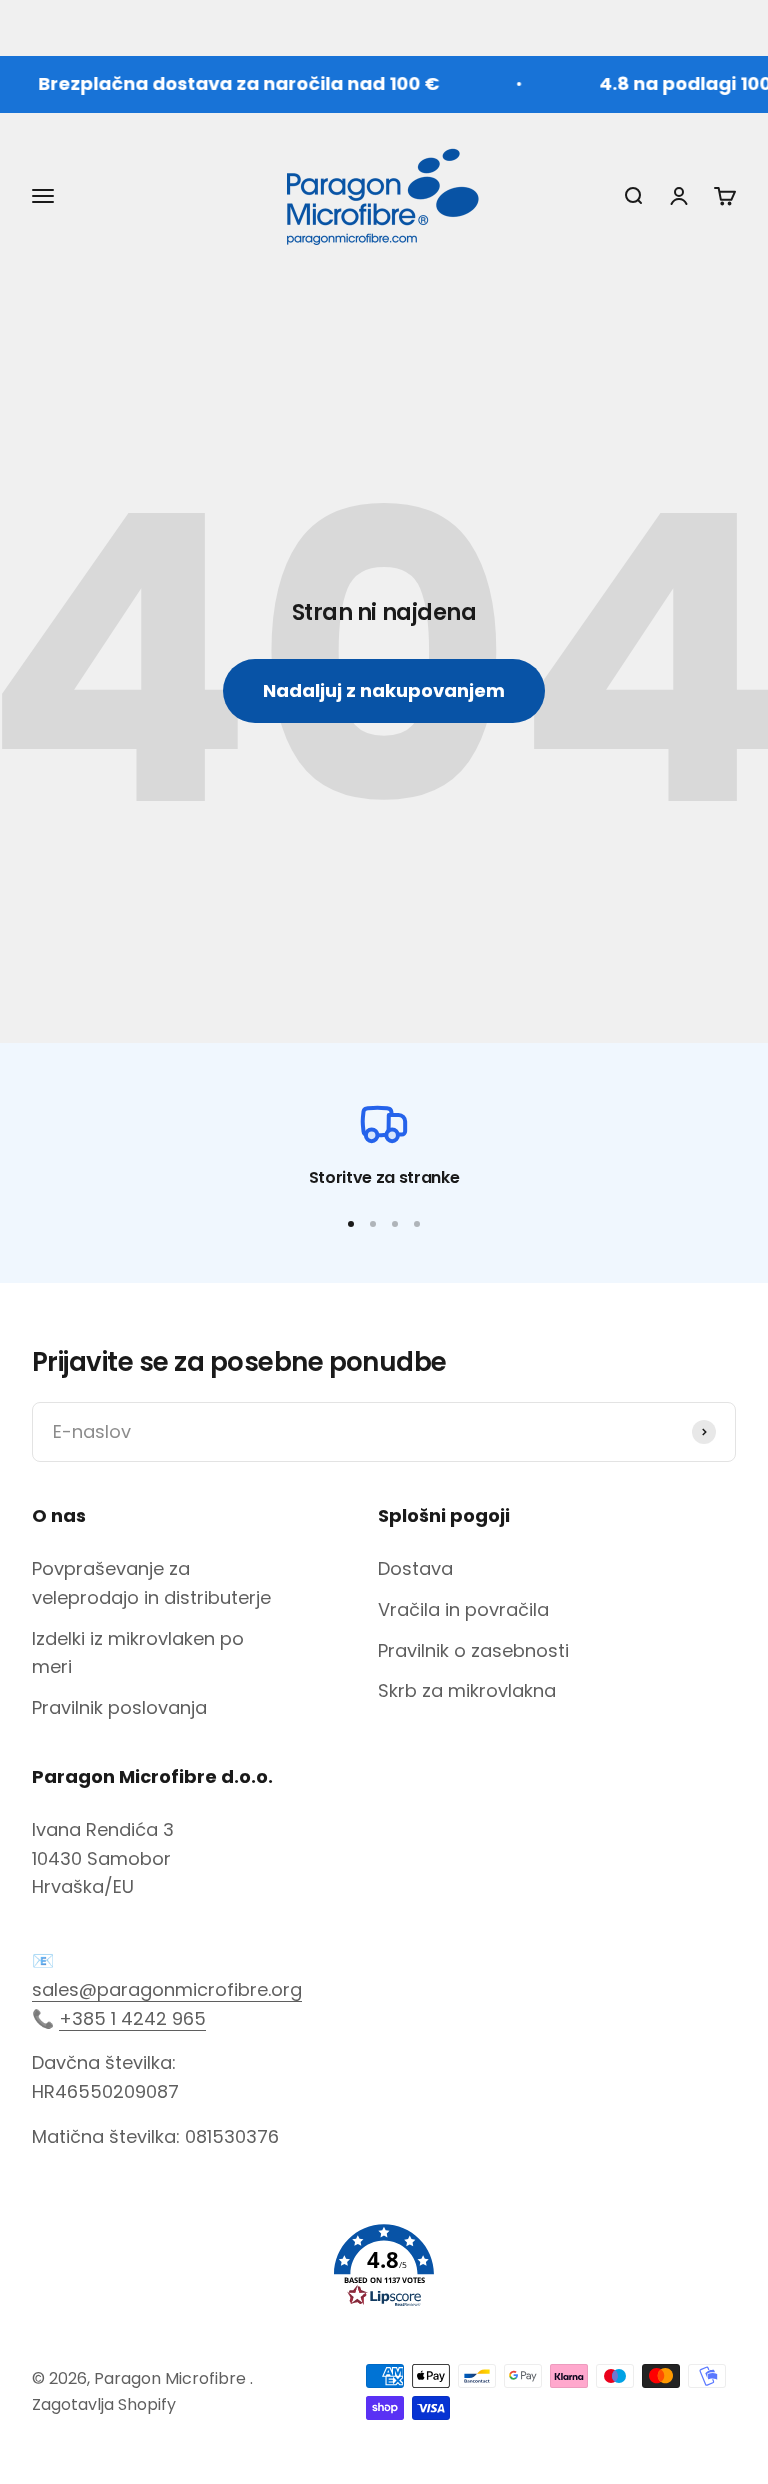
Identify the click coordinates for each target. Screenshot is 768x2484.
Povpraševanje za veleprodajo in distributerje (151, 1583)
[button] (384, 2266)
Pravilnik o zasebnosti (473, 1650)
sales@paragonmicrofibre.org (167, 1989)
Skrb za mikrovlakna (467, 1690)
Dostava (415, 1568)
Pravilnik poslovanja (119, 1707)
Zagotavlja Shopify (104, 2404)
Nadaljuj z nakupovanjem (384, 690)
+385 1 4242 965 (132, 2018)
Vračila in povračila (463, 1609)
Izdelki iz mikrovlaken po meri (138, 1653)
